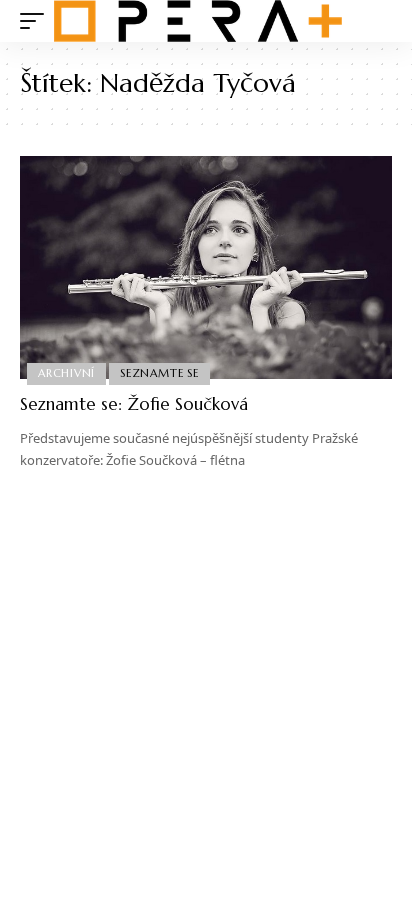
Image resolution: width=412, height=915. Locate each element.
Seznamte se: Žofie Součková (134, 404)
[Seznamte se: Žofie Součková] (206, 267)
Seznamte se (159, 373)
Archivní (66, 373)
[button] (37, 21)
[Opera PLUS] (198, 21)
